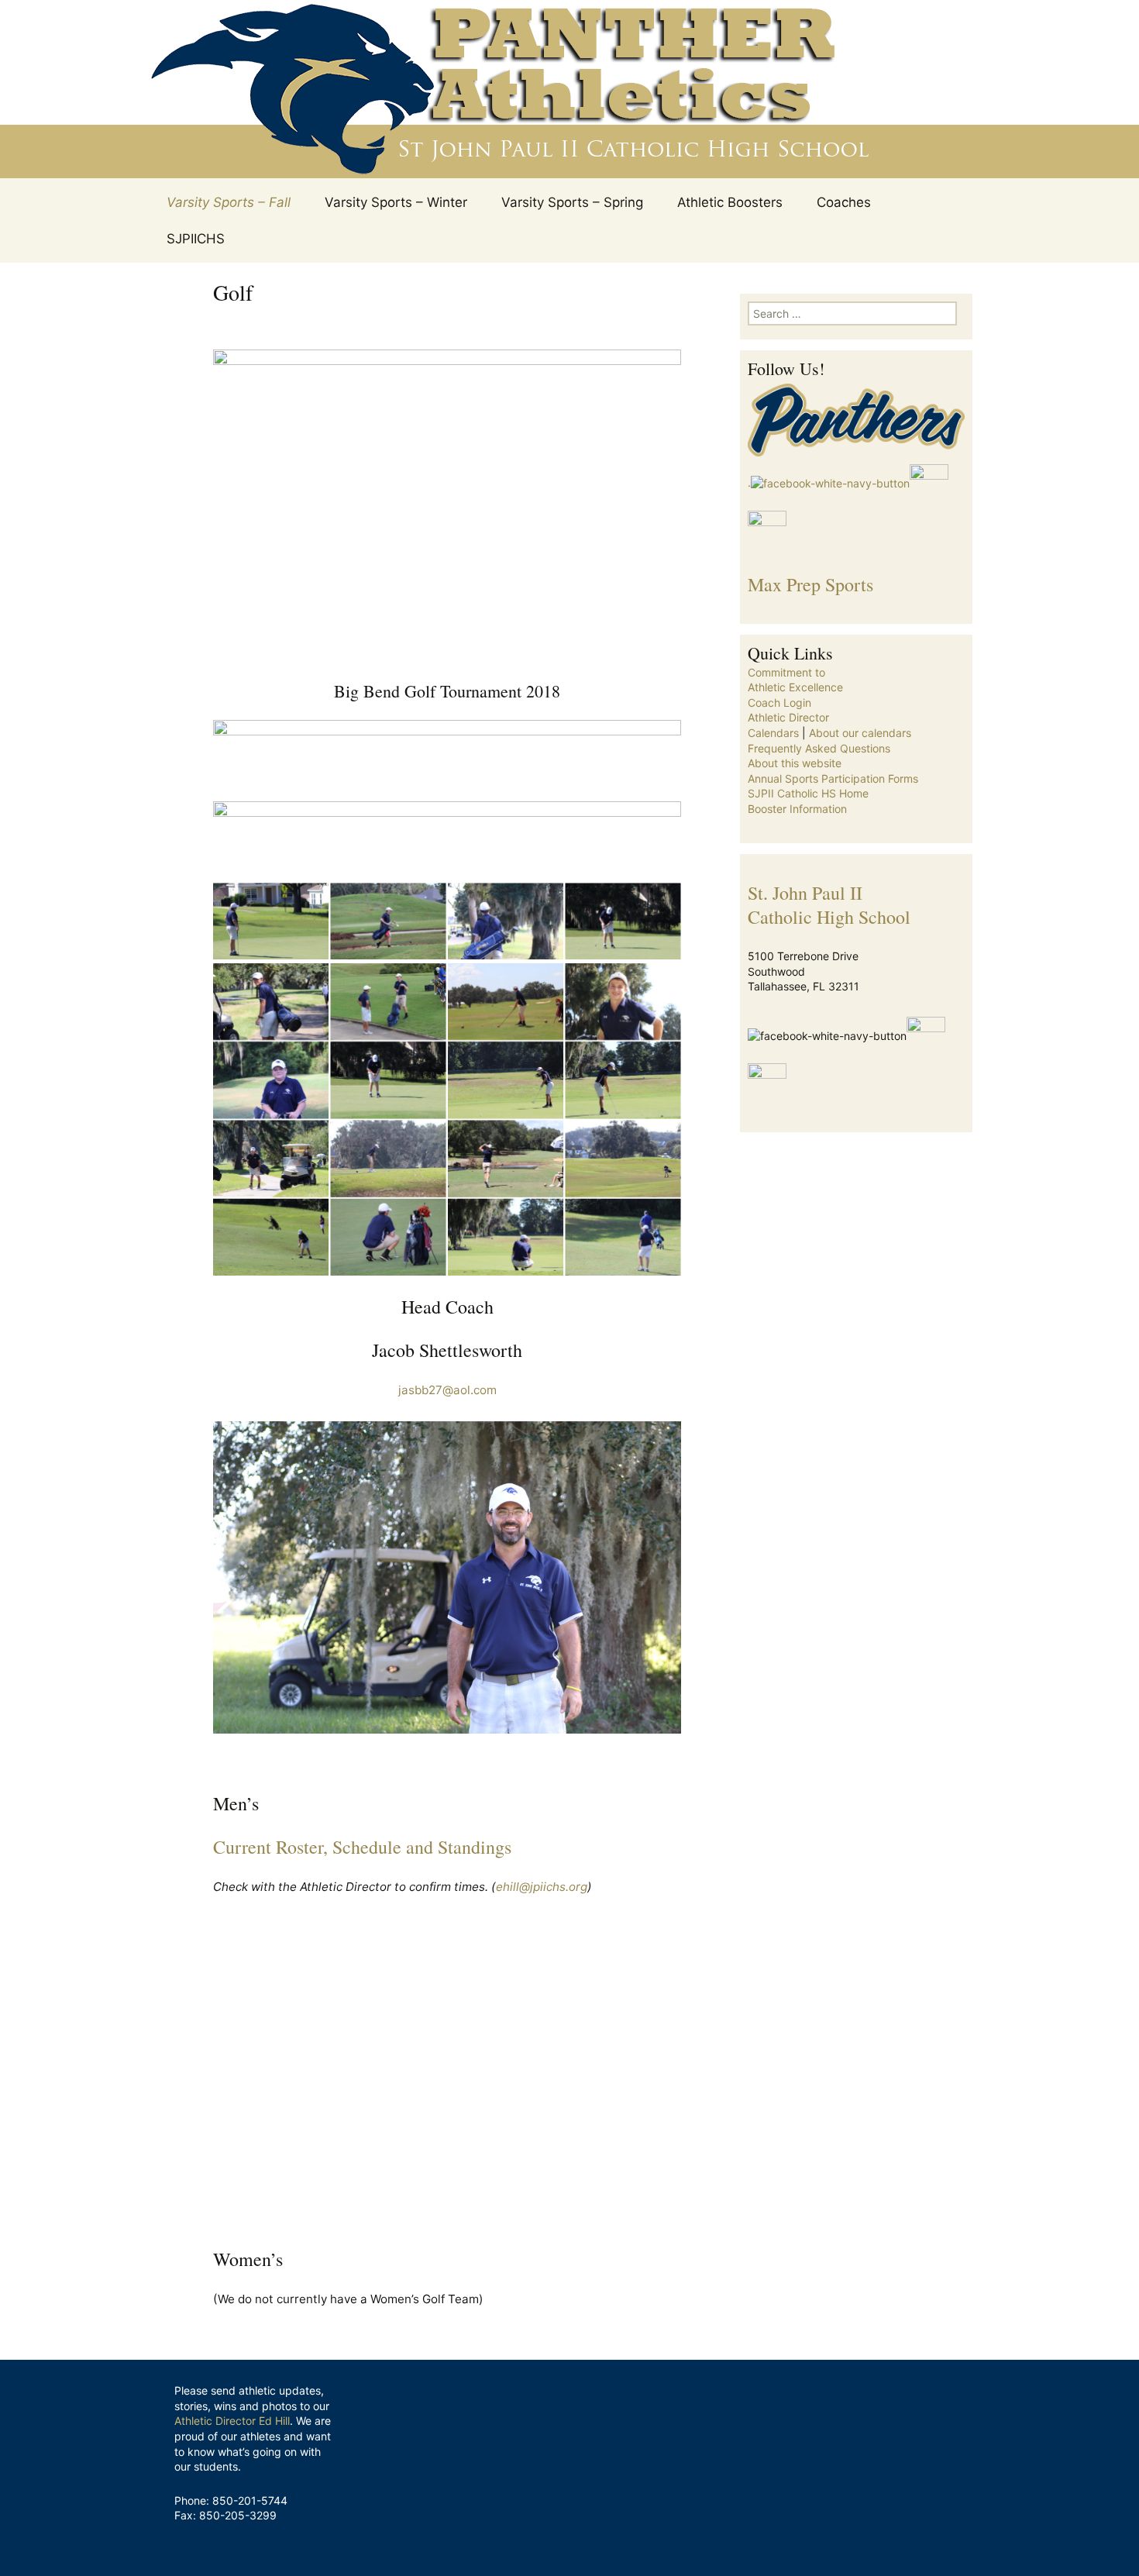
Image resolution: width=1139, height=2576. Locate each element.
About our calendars (860, 733)
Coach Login (779, 703)
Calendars (773, 733)
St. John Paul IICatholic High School (829, 905)
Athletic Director (788, 717)
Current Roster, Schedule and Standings (362, 1847)
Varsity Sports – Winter (396, 202)
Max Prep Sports (810, 584)
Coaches (844, 202)
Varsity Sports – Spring (572, 202)
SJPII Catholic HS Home (808, 793)
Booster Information (797, 809)
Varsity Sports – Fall (229, 202)
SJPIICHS (196, 239)
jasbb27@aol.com (447, 1390)
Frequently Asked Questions (819, 748)
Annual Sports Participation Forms (833, 778)
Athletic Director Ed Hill (232, 2421)
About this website (795, 763)
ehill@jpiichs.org (542, 1887)
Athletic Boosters (730, 202)
